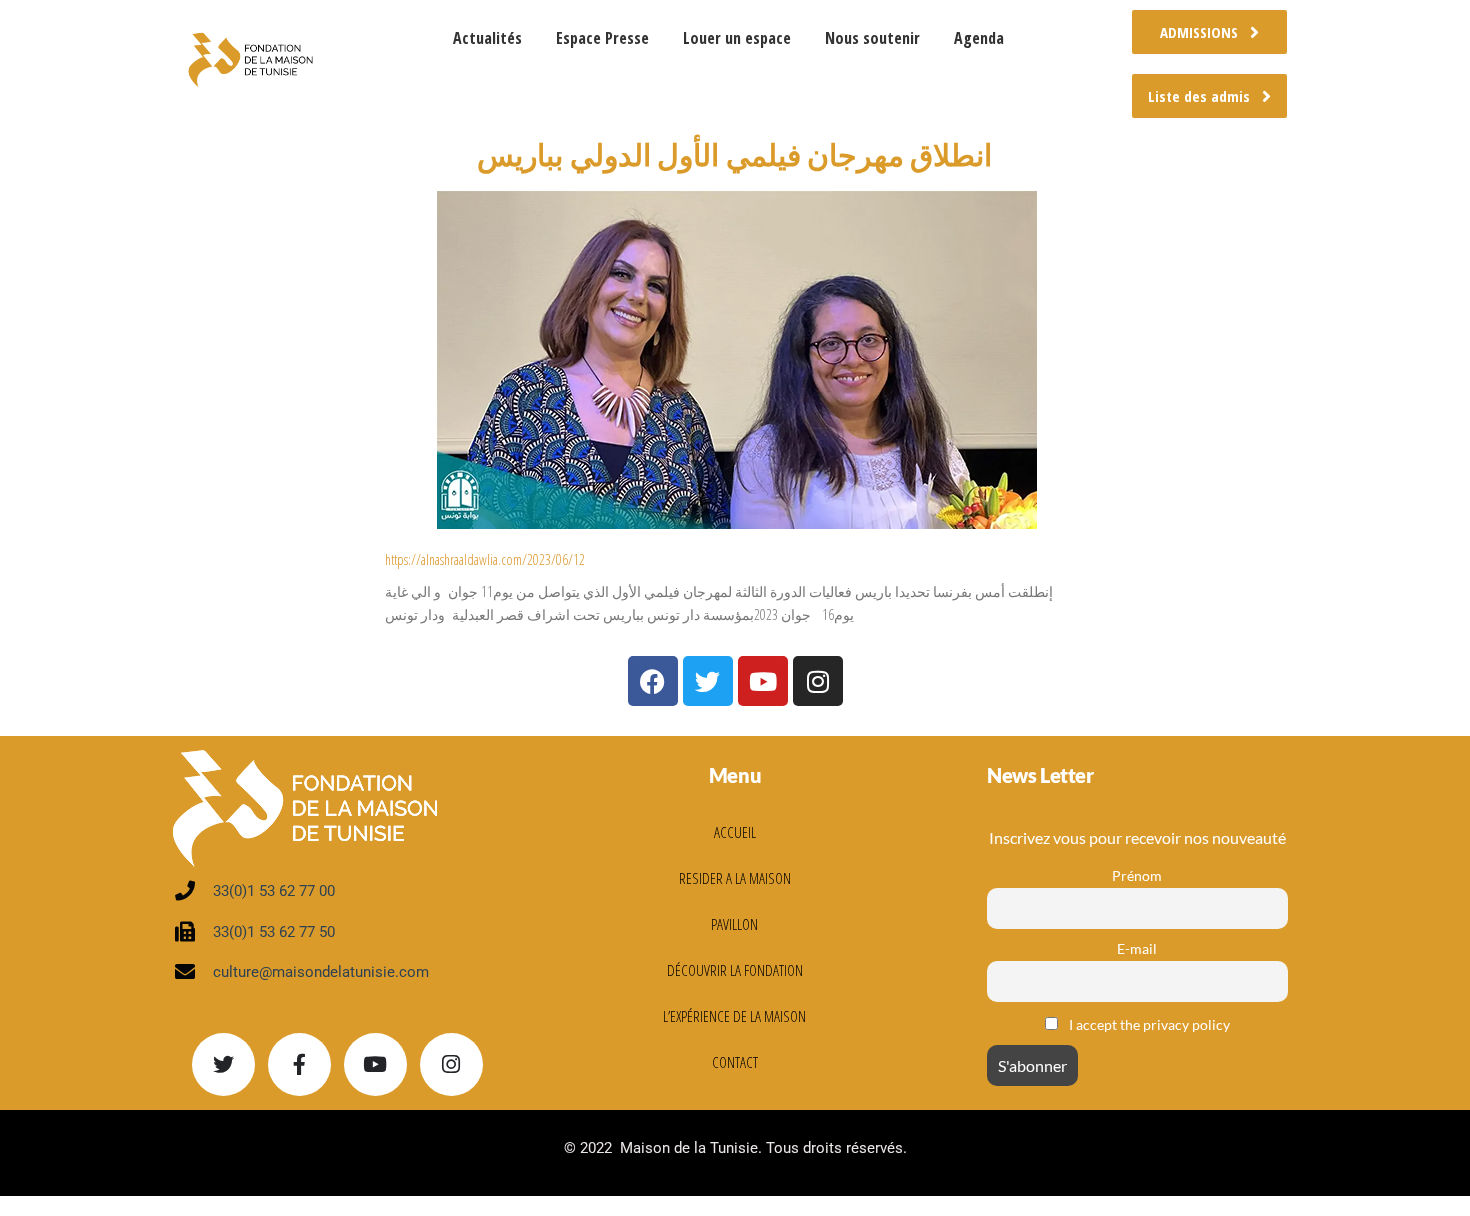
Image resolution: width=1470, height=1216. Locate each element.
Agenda (979, 38)
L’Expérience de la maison (734, 1016)
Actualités (487, 38)
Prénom (1137, 875)
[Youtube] (375, 1064)
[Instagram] (451, 1064)
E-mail (1137, 948)
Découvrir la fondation (735, 970)
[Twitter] (223, 1064)
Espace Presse (602, 38)
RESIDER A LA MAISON (735, 878)
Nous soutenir (872, 38)
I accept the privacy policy (1148, 1024)
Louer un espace (737, 38)
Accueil (735, 832)
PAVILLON (734, 924)
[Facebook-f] (299, 1064)
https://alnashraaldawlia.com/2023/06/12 (485, 559)
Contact (735, 1062)
